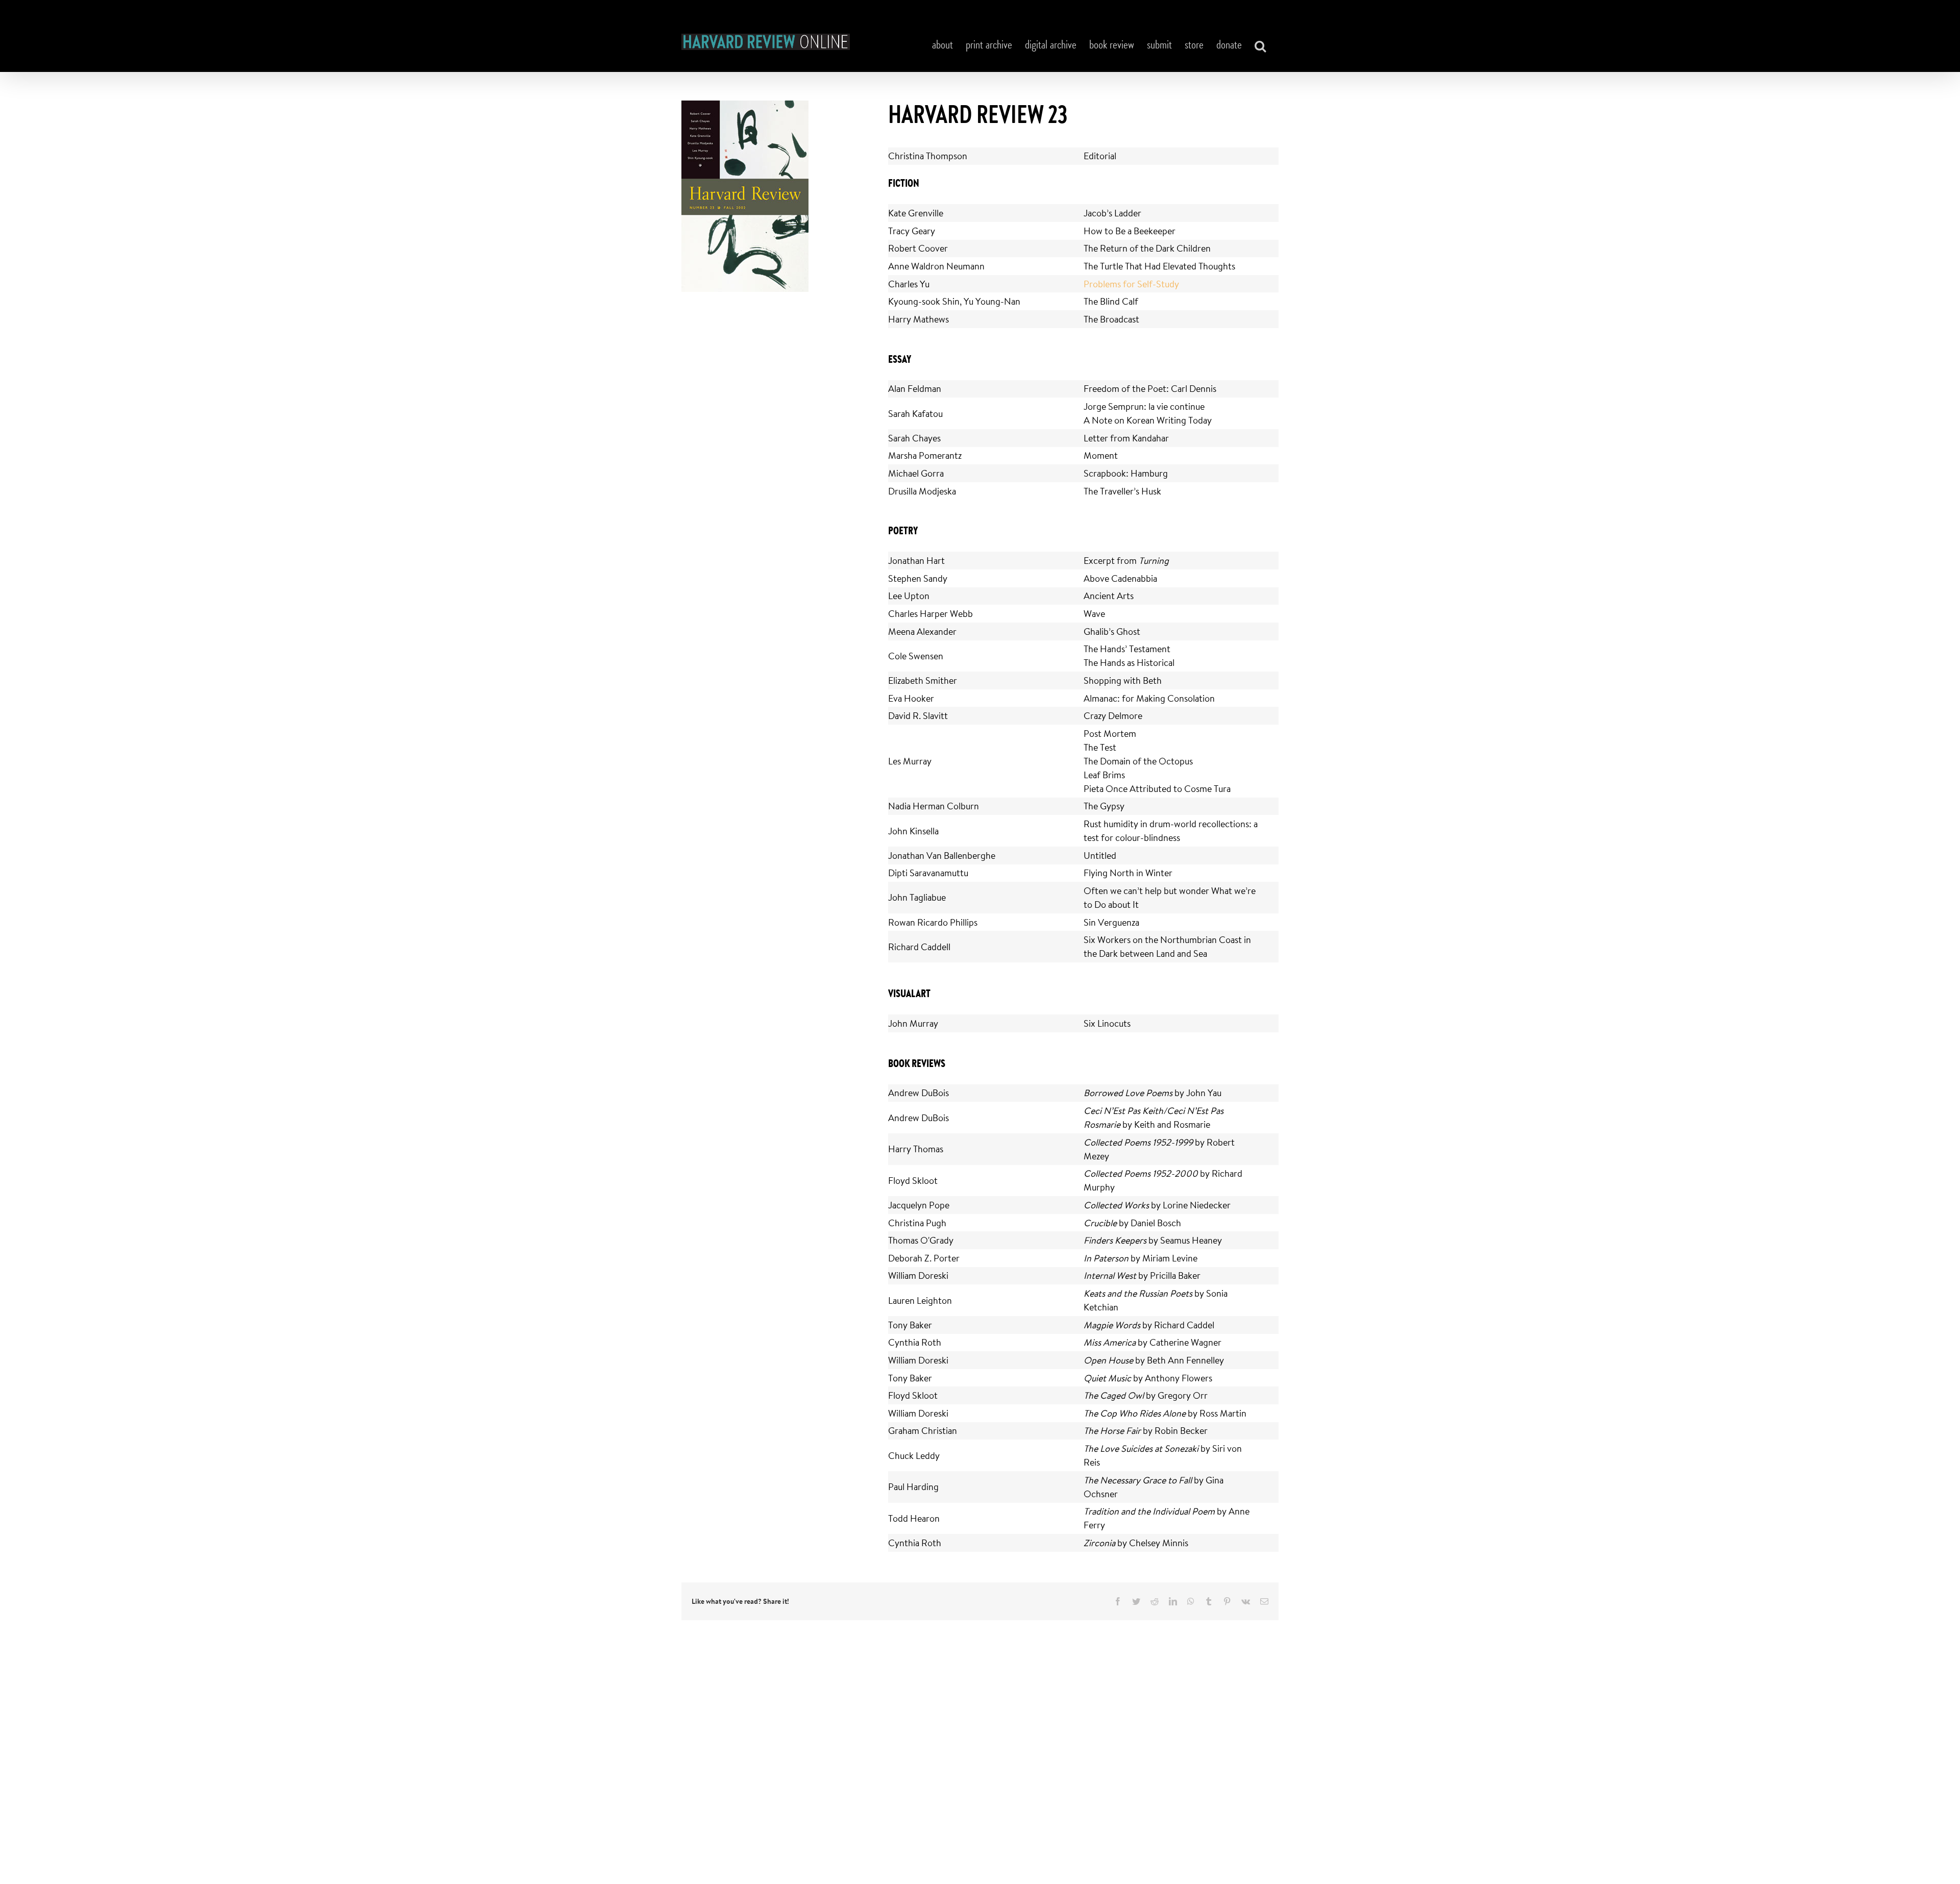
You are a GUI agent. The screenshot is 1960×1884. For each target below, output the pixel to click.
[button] (1260, 46)
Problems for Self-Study (1131, 284)
